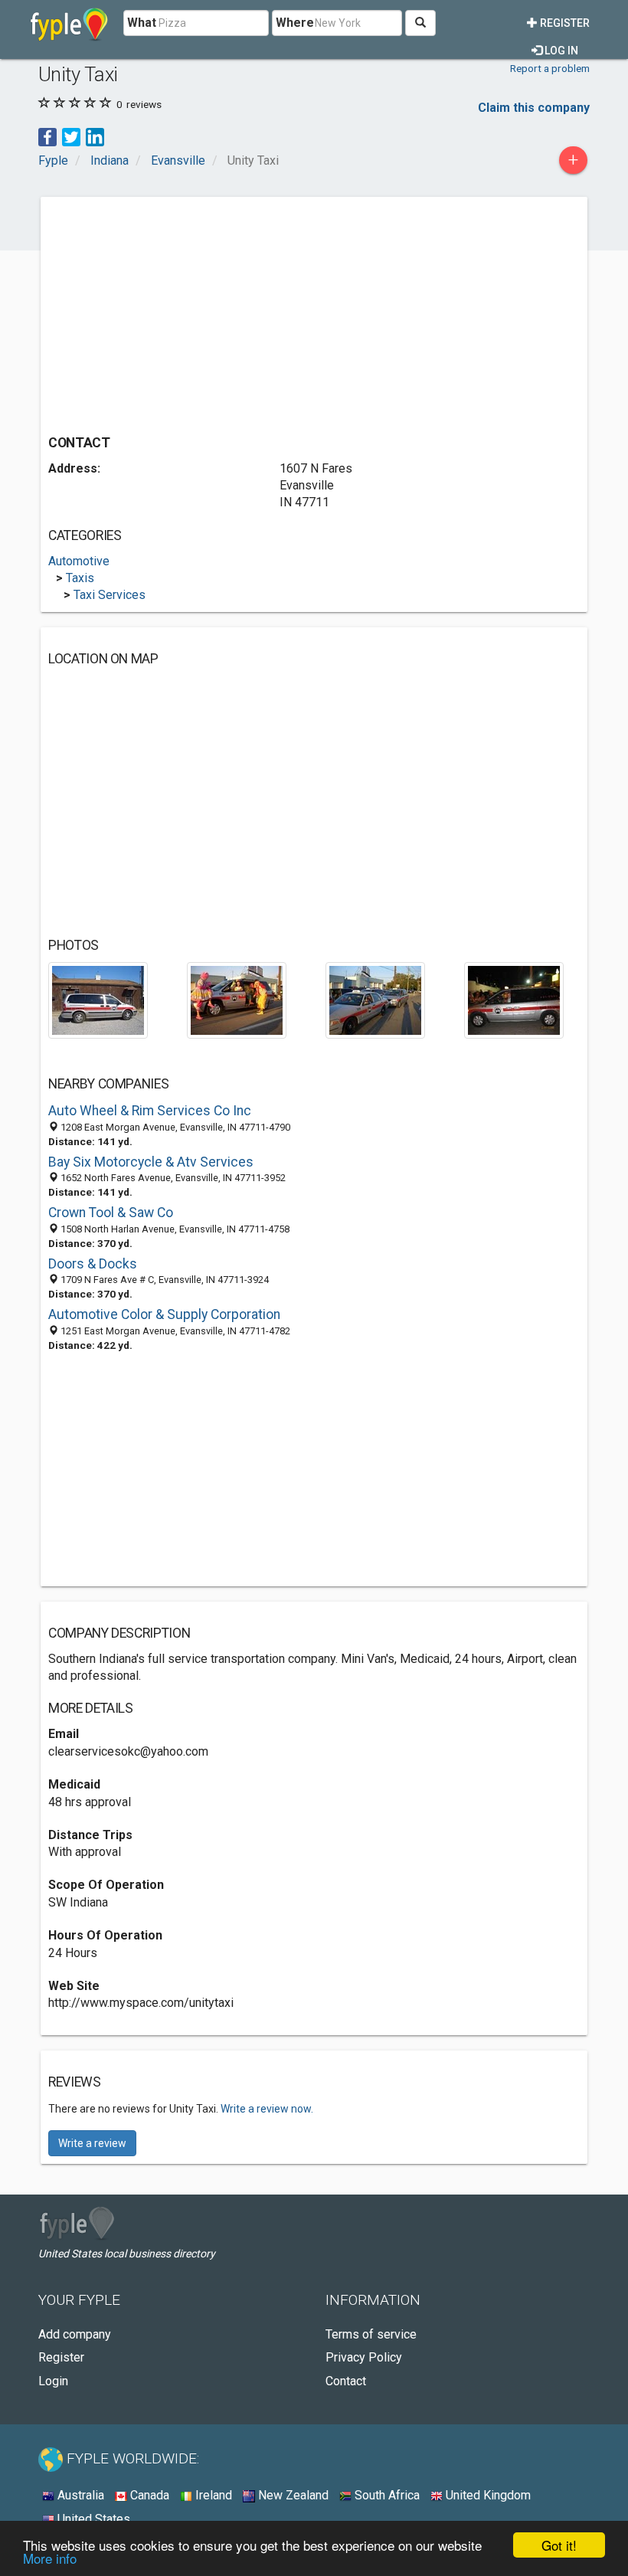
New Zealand (292, 2495)
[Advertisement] (177, 312)
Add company (75, 2334)
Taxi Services (110, 595)
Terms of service (371, 2334)
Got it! (559, 2545)
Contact (346, 2381)
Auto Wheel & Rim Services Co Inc (150, 1111)
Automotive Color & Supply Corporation (164, 1314)
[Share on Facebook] (47, 136)
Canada (148, 2495)
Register (564, 23)
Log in (560, 51)
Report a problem (550, 68)
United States (92, 2519)
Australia (79, 2495)
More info (50, 2558)
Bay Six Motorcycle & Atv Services (151, 1162)
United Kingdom (487, 2495)
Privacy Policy (364, 2357)
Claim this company (534, 108)
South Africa (386, 2495)
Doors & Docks (93, 1264)
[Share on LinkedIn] (95, 136)
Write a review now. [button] (267, 2109)
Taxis (80, 578)
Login (53, 2381)
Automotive (79, 561)
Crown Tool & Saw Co (111, 1213)
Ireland (212, 2495)
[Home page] (69, 23)
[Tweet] (71, 136)
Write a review (92, 2143)
